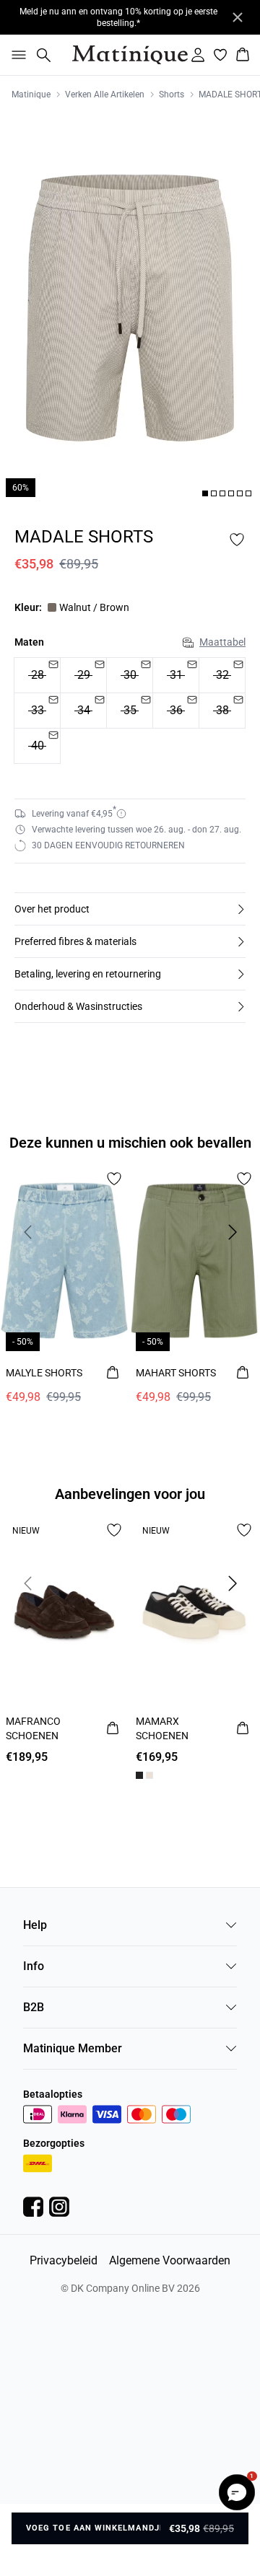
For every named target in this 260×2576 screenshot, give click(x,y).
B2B (34, 2007)
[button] (130, 909)
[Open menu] (16, 55)
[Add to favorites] (237, 540)
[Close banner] (238, 17)
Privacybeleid (64, 2260)
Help (35, 1925)
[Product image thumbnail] (205, 493)
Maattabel (222, 642)
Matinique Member (73, 2048)
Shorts (172, 94)
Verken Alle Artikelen (105, 94)
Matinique (31, 94)
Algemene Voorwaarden (170, 2260)
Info (34, 1966)
